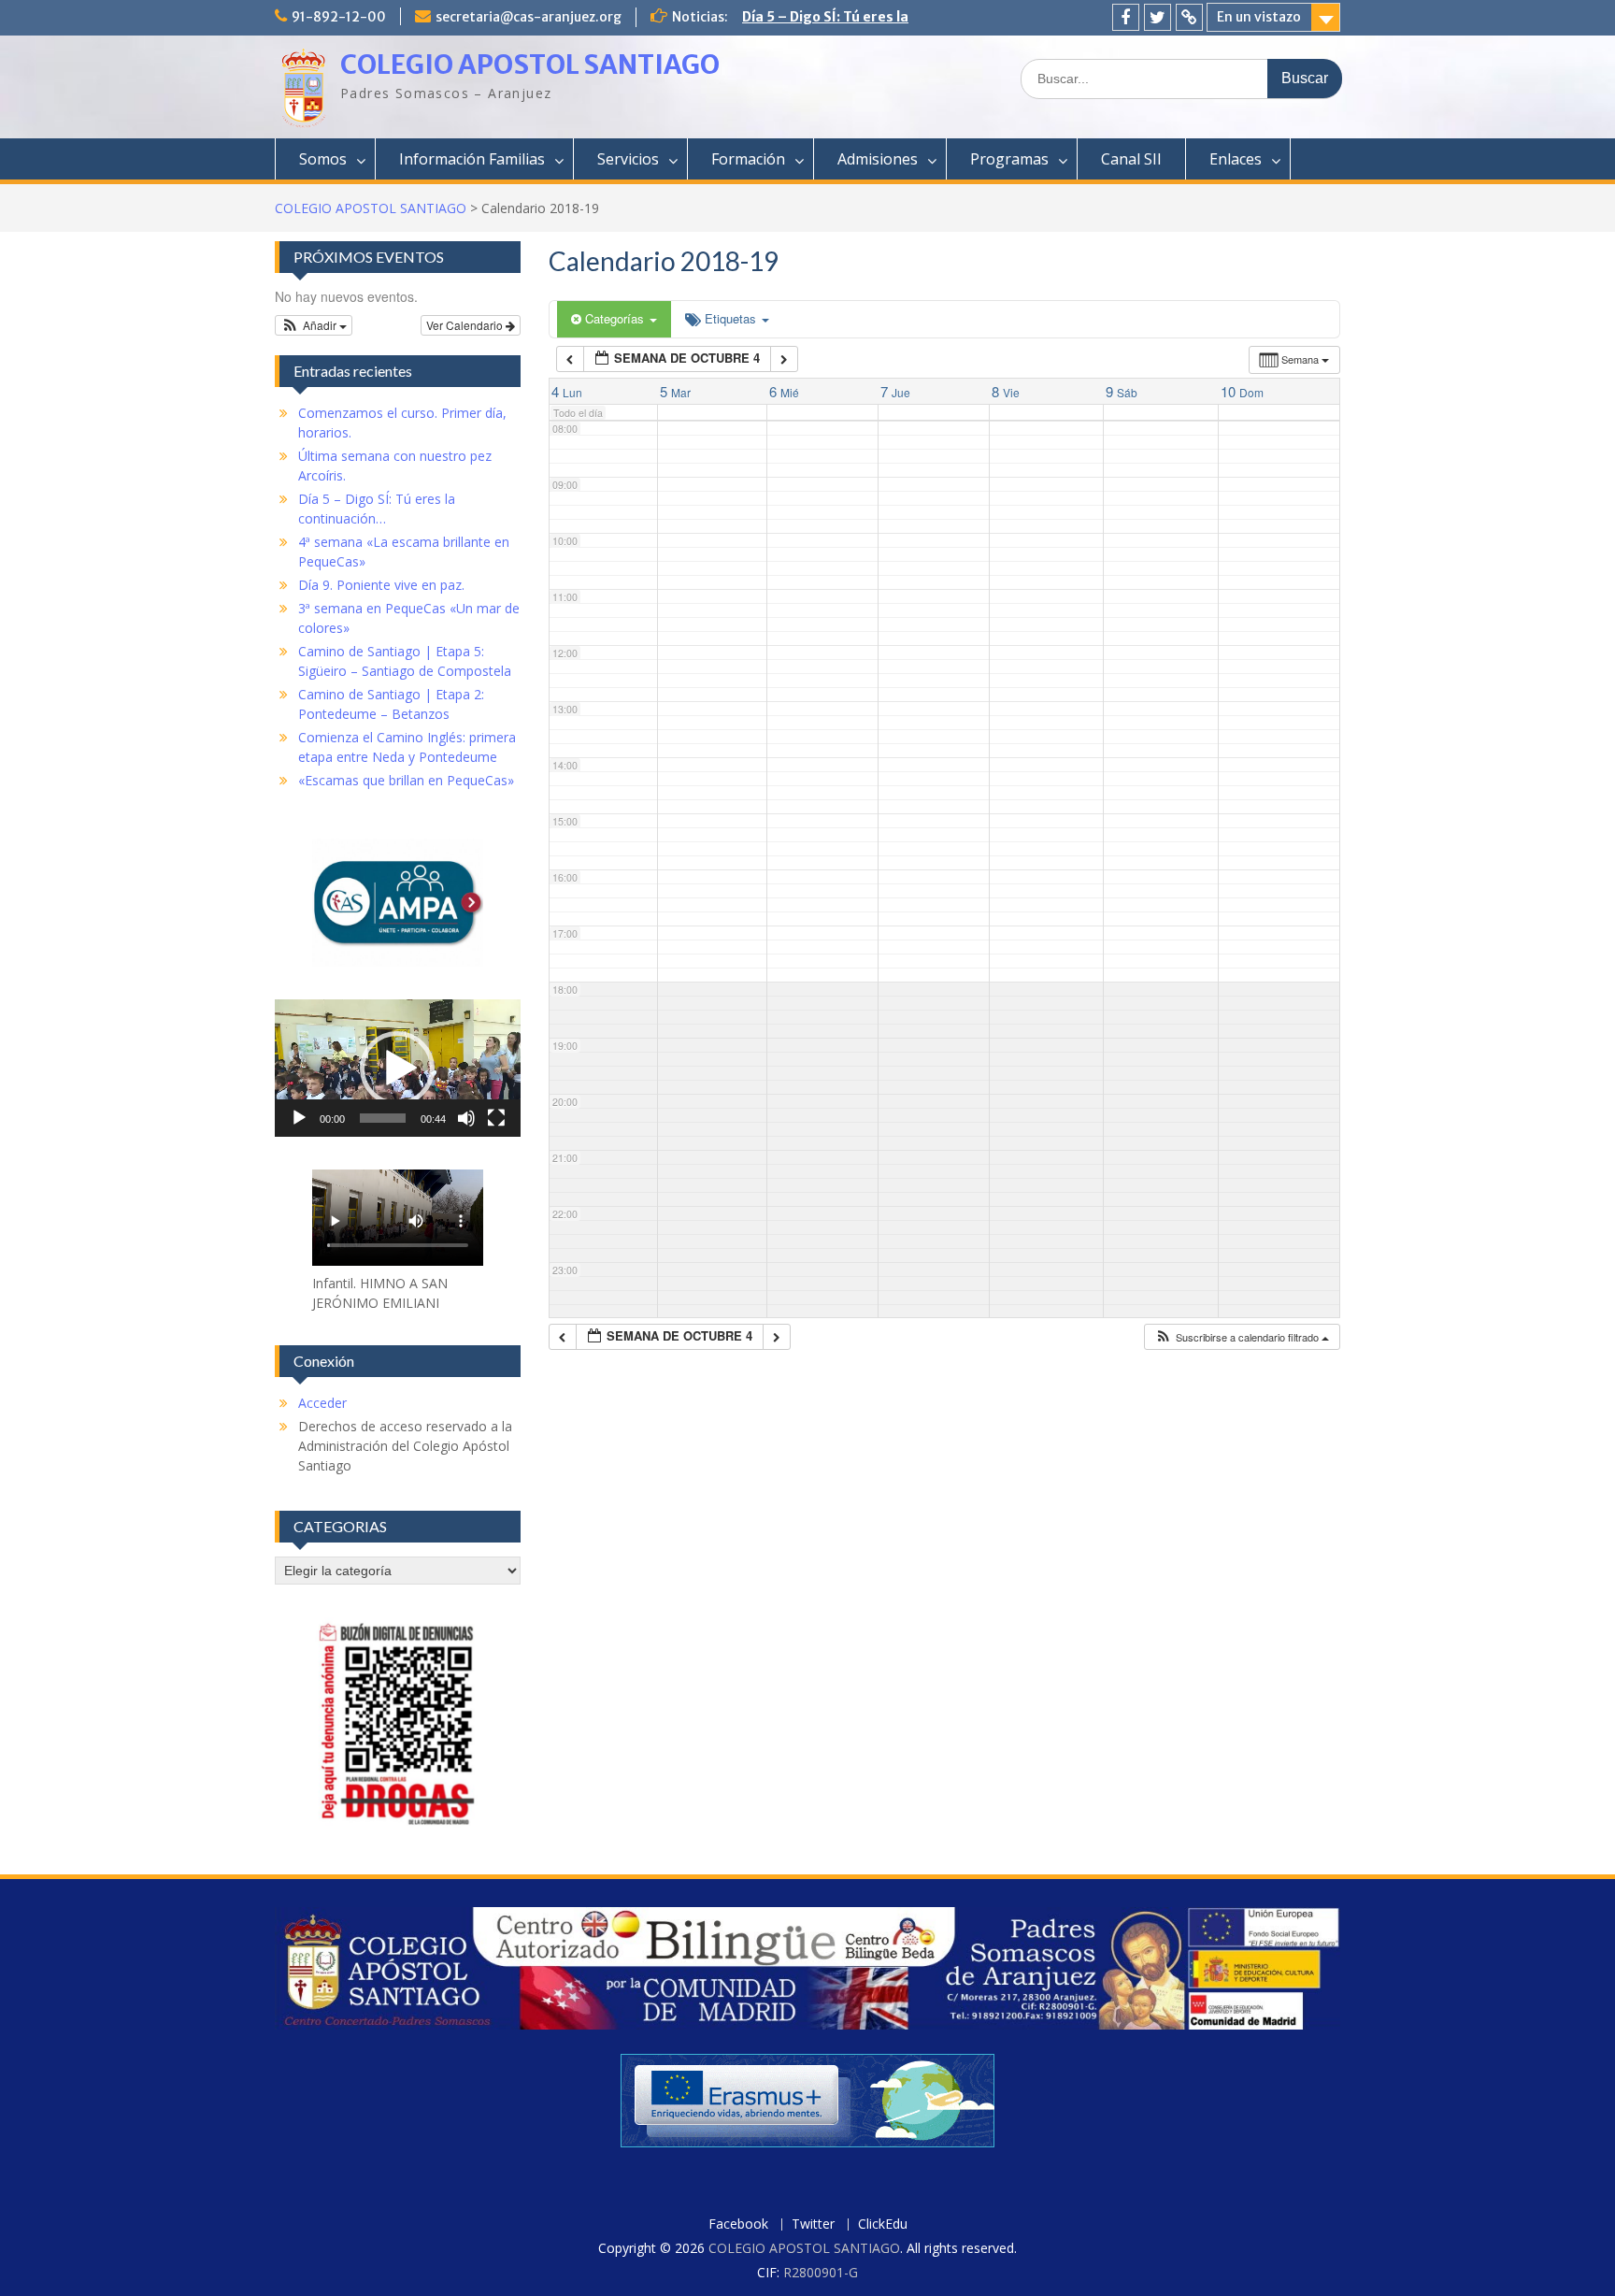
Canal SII (1131, 159)
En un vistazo (1259, 17)
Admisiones (878, 159)
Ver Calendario (466, 325)
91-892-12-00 (339, 17)
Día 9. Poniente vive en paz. (381, 585)
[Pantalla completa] (496, 1118)
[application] (398, 1068)
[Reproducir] (299, 1118)
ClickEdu (883, 2224)
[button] (1242, 1337)
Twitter (813, 2224)
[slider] (383, 1118)
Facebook (738, 2224)
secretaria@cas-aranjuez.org (529, 17)
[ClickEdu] (1189, 17)
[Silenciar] (466, 1118)
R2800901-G (821, 2272)
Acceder (322, 1403)
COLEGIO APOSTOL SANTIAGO (530, 65)
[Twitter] (1158, 17)
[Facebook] (1126, 17)
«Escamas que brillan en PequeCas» (406, 780)
